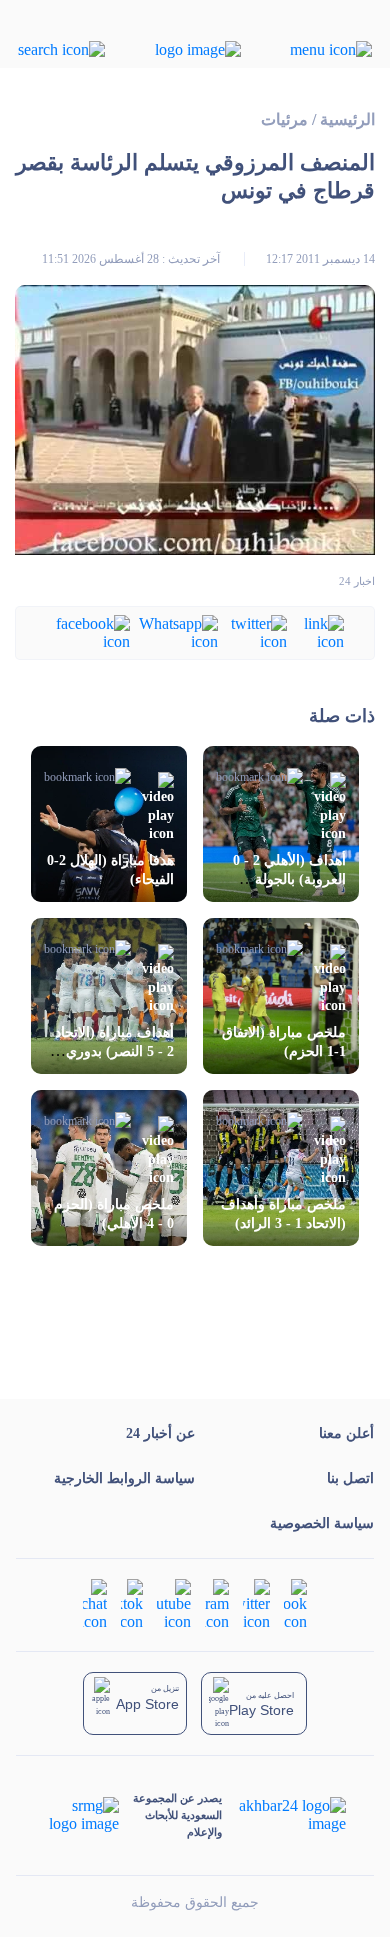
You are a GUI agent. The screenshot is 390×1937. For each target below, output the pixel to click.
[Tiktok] (132, 1603)
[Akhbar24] (283, 1815)
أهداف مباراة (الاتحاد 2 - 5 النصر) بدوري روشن (114, 1051)
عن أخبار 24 (160, 1433)
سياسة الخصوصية (322, 1523)
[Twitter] (253, 631)
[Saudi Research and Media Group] (82, 1815)
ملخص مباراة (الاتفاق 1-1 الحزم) (284, 1042)
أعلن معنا (346, 1433)
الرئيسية (347, 119)
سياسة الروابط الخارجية (124, 1478)
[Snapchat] (95, 1603)
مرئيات (284, 119)
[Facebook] (88, 631)
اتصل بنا (350, 1478)
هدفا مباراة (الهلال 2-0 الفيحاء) (110, 870)
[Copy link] (315, 631)
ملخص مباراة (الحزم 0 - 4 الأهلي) (114, 1214)
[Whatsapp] (174, 631)
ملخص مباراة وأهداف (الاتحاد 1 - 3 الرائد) (283, 1214)
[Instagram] (217, 1603)
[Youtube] (174, 1603)
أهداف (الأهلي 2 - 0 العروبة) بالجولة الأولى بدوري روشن (288, 879)
